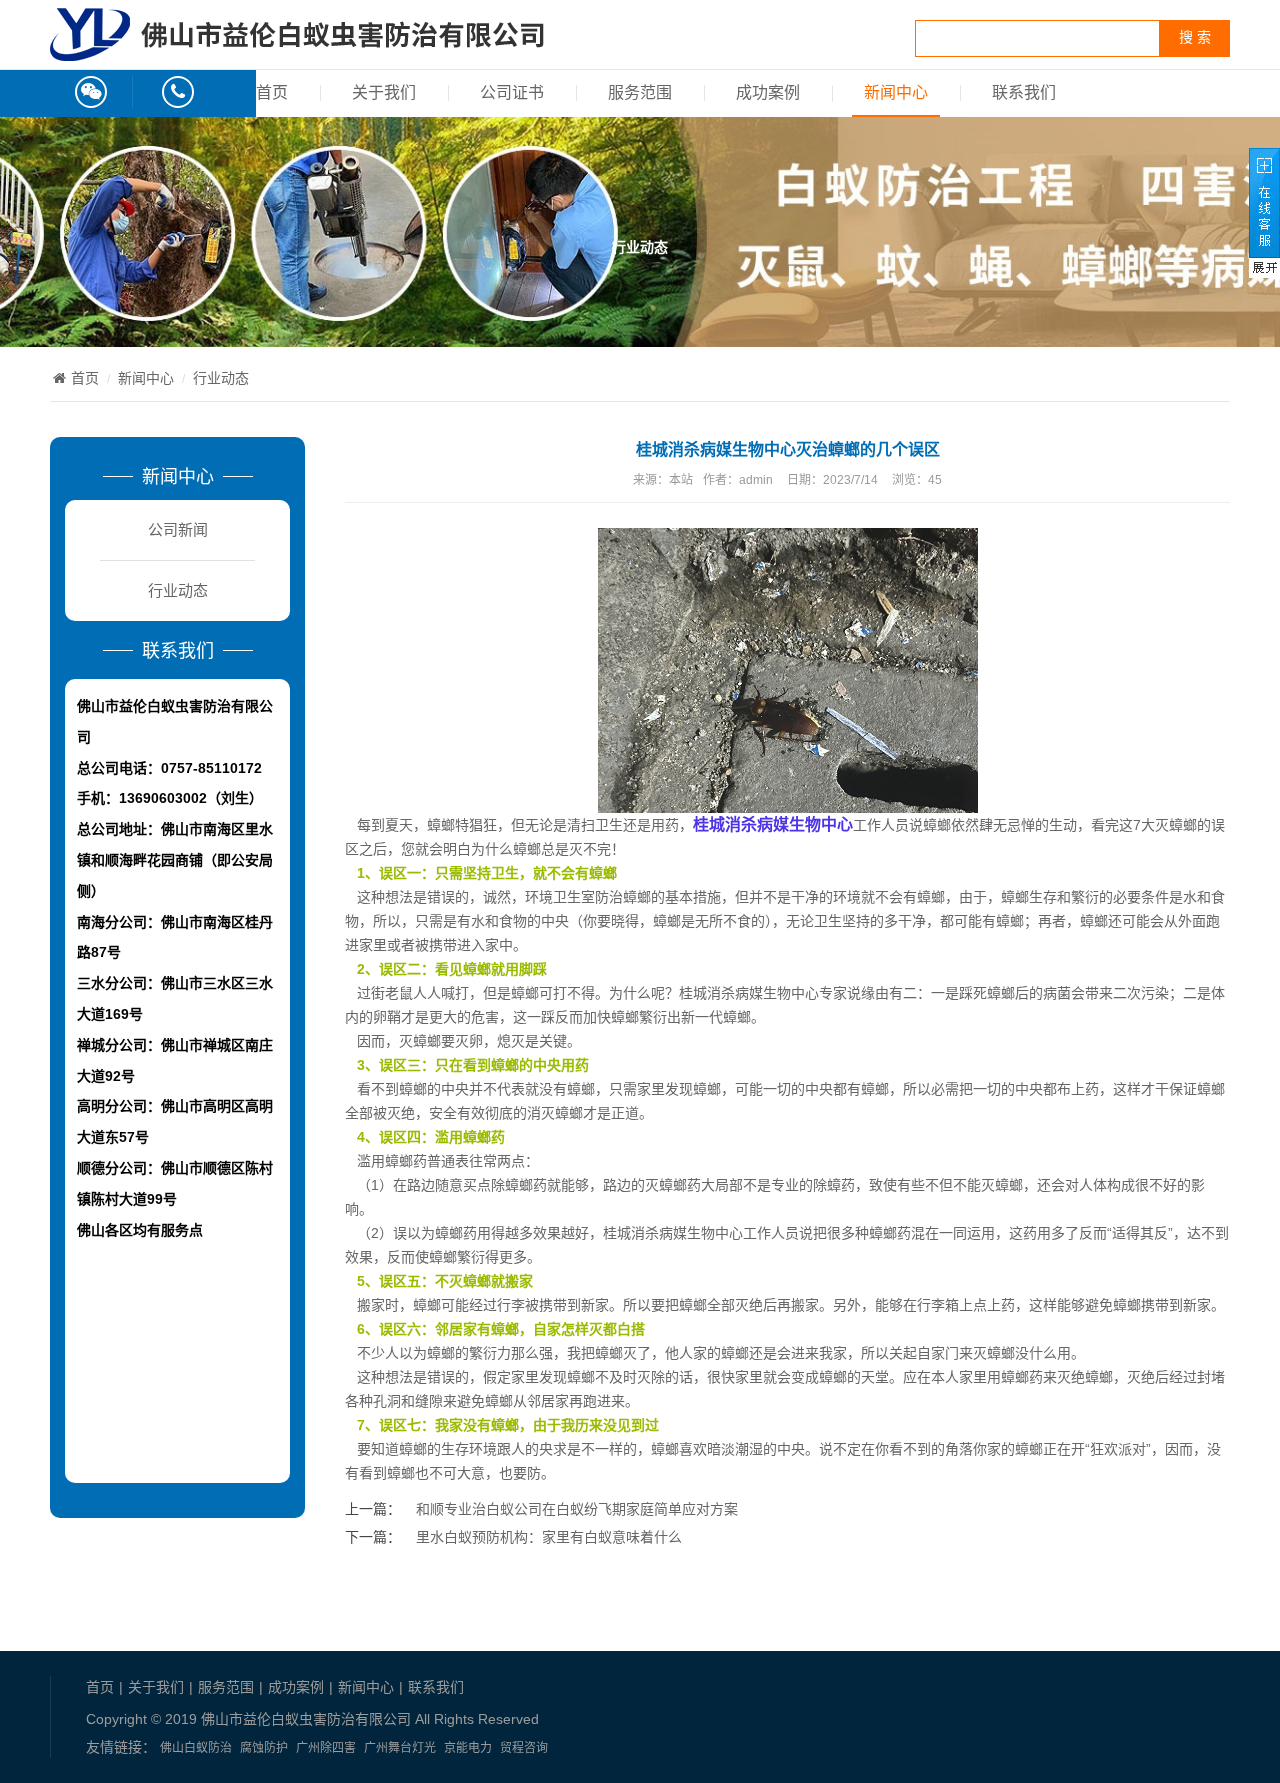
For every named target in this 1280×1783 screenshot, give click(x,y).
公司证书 (512, 92)
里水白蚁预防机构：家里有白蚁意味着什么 (549, 1537)
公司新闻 (178, 529)
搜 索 (1195, 37)
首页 (272, 92)
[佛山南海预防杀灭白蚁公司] (297, 50)
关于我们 (384, 92)
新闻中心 (896, 92)
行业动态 (221, 378)
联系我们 (1024, 92)
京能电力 (468, 1748)
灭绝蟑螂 (1085, 1377)
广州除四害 (326, 1748)
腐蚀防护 (264, 1748)
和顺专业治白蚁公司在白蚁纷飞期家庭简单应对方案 (577, 1509)
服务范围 (640, 92)
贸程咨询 (524, 1748)
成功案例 (768, 92)
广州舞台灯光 (400, 1748)
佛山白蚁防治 (196, 1748)
